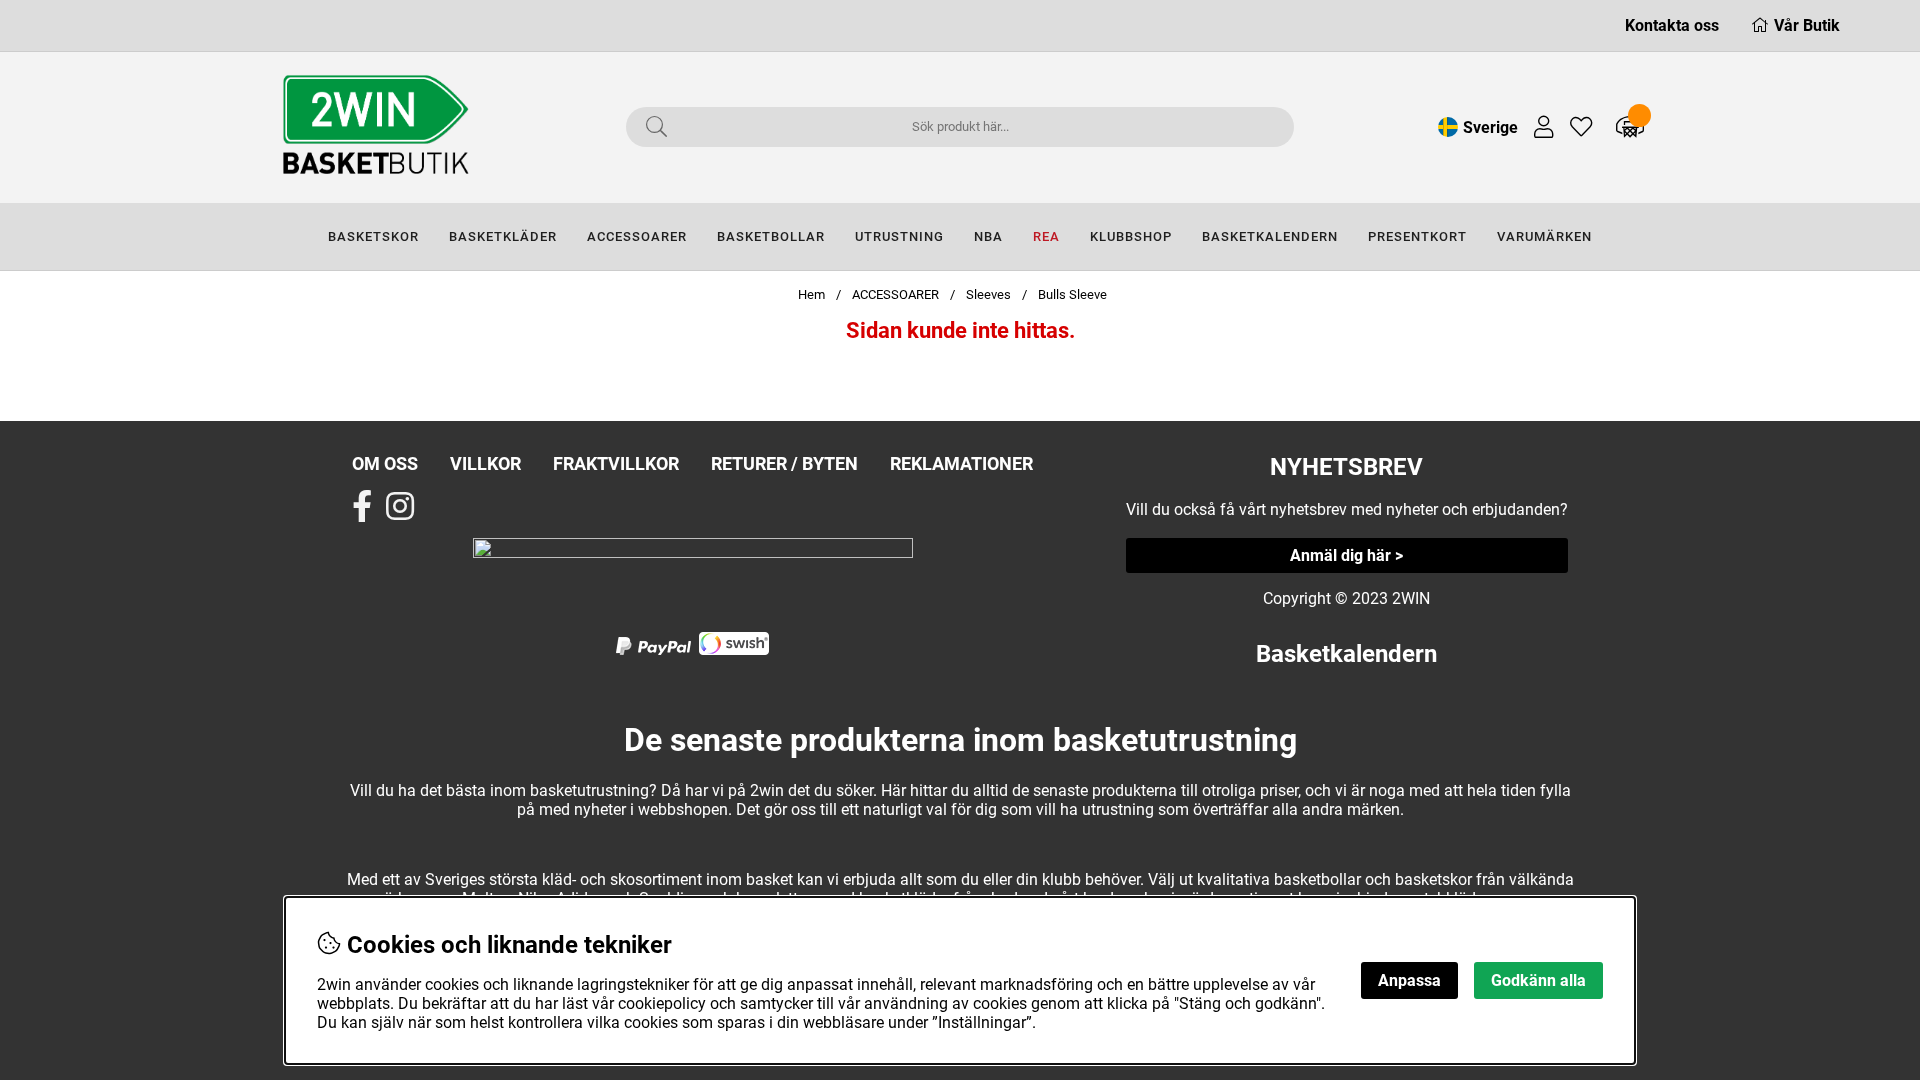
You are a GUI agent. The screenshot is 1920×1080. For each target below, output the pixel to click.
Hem (811, 294)
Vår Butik (1807, 25)
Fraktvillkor (616, 463)
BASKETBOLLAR (771, 236)
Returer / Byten (784, 463)
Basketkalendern (1346, 654)
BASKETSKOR (373, 236)
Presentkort (1417, 236)
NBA (988, 236)
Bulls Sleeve (1072, 294)
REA (1046, 236)
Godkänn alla (1538, 980)
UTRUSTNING (899, 236)
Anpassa (1409, 980)
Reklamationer (961, 463)
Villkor (485, 463)
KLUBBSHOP (1131, 236)
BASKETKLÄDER (503, 236)
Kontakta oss (1672, 25)
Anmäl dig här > (1346, 555)
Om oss (385, 463)
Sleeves (988, 294)
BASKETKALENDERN (1270, 236)
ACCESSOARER (637, 236)
